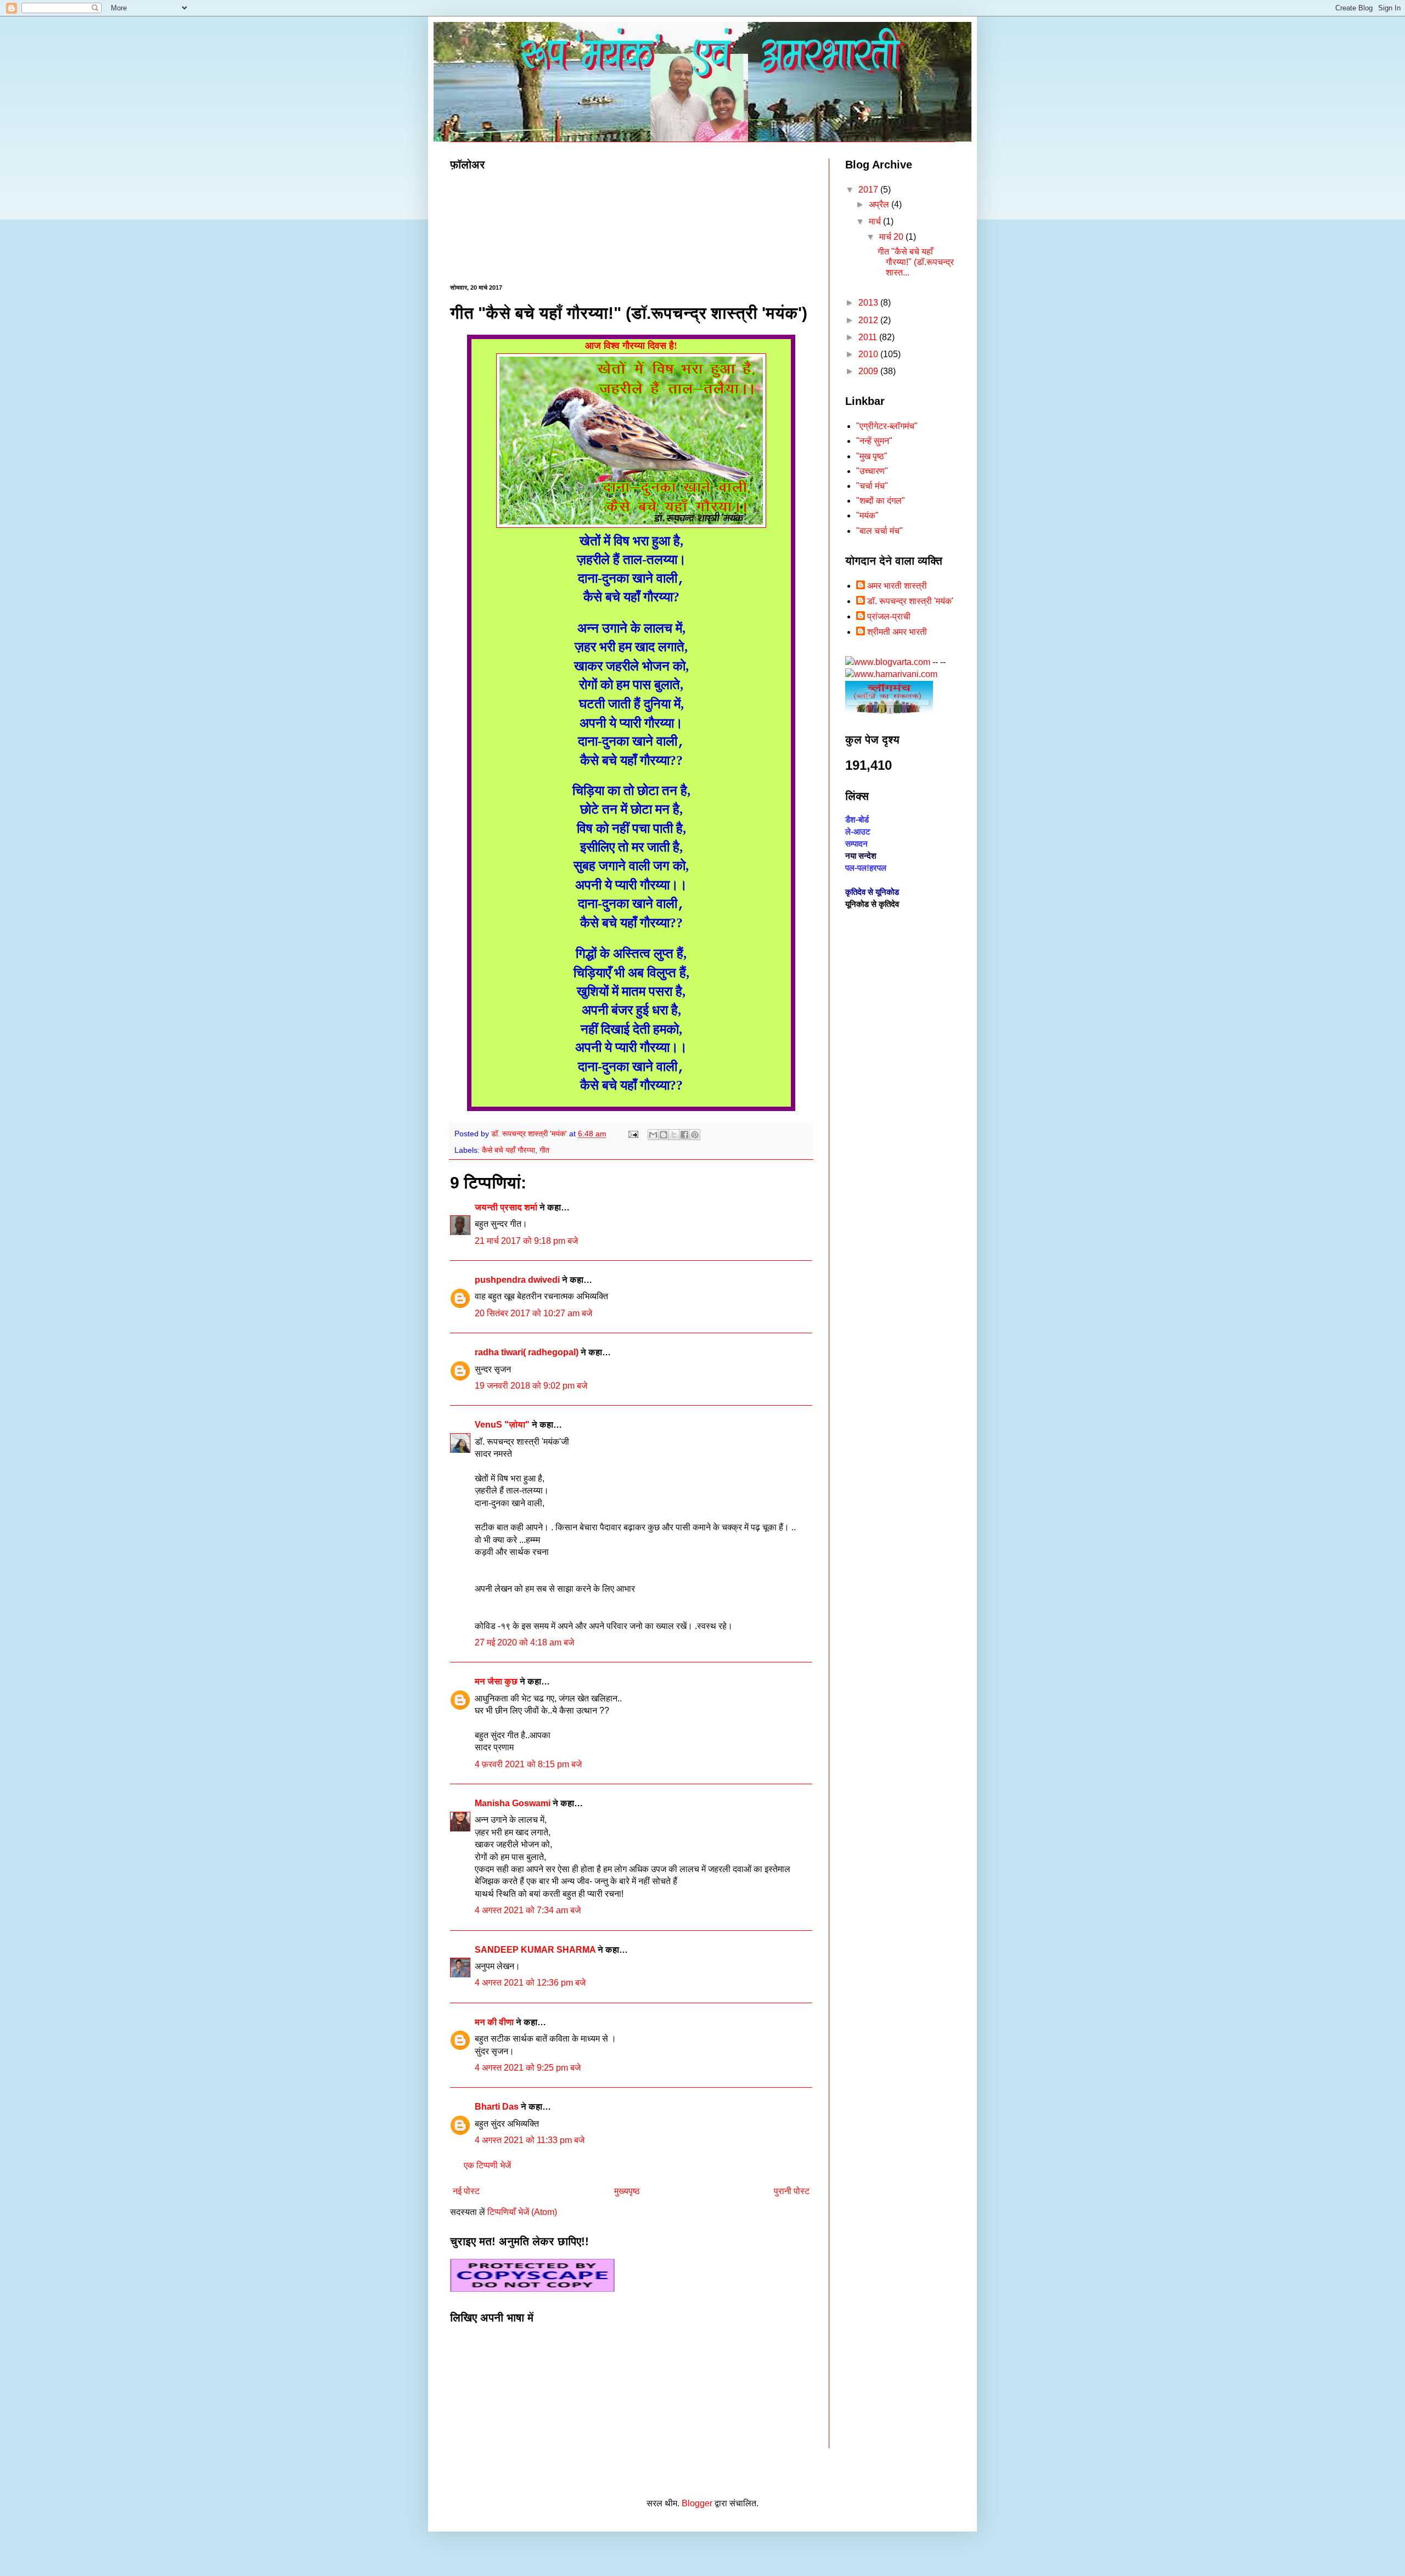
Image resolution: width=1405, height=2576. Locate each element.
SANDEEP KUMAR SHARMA (536, 1950)
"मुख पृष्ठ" (872, 456)
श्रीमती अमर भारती (897, 632)
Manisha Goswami (513, 1803)
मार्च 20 (892, 237)
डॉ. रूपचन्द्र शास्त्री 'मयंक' (910, 601)
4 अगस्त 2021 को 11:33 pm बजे (530, 2140)
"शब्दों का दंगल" (881, 501)
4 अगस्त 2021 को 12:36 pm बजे (530, 1983)
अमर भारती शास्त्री (897, 586)
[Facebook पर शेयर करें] (684, 1135)
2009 (869, 371)
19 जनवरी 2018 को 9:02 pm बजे (531, 1386)
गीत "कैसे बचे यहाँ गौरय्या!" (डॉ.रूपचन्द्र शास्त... (916, 262)
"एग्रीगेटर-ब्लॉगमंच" (887, 426)
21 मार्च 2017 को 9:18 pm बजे (526, 1241)
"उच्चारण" (872, 471)
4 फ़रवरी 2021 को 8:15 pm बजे (528, 1764)
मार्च (876, 221)
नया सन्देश (861, 856)
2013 (869, 303)
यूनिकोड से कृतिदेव (872, 904)
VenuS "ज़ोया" (502, 1425)
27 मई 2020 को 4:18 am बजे (524, 1642)
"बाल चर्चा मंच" (879, 531)
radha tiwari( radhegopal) (527, 1352)
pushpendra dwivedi (517, 1280)
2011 (869, 337)
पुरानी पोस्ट (792, 2191)
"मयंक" (867, 515)
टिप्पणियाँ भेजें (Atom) (522, 2212)
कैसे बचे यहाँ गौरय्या (508, 1150)
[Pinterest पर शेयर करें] (695, 1135)
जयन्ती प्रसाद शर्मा (506, 1207)
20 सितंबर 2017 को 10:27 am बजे (533, 1313)
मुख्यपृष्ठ (627, 2191)
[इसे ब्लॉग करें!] (664, 1135)
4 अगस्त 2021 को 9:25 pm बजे (528, 2068)
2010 (869, 354)
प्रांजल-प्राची (889, 616)
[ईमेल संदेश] (633, 1134)
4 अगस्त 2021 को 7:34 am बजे (528, 1910)
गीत (544, 1150)
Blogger (697, 2503)
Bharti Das (497, 2107)
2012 (869, 320)
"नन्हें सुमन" (874, 441)
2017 (869, 190)
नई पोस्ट (466, 2191)
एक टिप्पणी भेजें (487, 2165)
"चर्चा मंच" (872, 486)
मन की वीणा (494, 2022)
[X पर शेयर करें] (674, 1135)
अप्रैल (880, 204)
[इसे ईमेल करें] (653, 1135)
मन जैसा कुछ (496, 1681)
